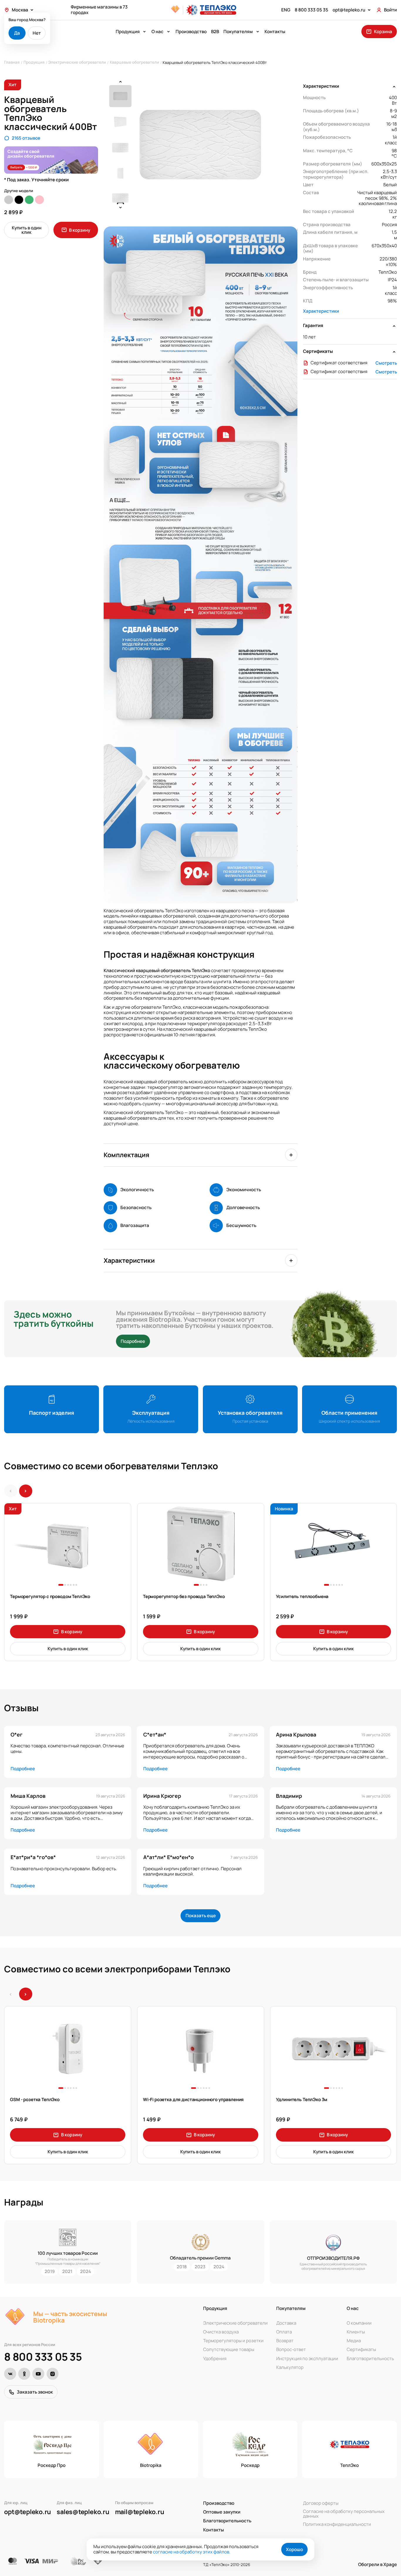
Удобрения (215, 2358)
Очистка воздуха (221, 2332)
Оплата (284, 2332)
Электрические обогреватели (77, 62)
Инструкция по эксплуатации (307, 2358)
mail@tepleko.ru (140, 2512)
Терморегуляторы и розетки (233, 2341)
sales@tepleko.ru (83, 2512)
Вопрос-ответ (291, 2350)
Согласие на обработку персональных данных (344, 2514)
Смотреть (386, 363)
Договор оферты (321, 2503)
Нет (37, 33)
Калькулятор (290, 2367)
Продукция (34, 62)
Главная (12, 62)
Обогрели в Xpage (378, 2564)
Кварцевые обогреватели (134, 62)
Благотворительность (370, 2358)
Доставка (286, 2323)
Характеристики (321, 311)
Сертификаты (361, 2350)
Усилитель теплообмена (302, 1597)
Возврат (285, 2341)
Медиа (354, 2341)
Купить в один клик (27, 230)
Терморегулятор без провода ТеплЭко (184, 1597)
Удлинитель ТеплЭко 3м (302, 2100)
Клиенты (356, 2332)
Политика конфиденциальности (337, 2524)
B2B (215, 32)
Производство (191, 32)
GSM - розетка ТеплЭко (35, 2100)
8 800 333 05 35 (43, 2357)
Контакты (275, 32)
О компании (359, 2323)
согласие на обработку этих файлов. (192, 2552)
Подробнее (133, 1341)
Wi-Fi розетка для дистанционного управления (193, 2100)
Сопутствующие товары (229, 2350)
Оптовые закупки (222, 2512)
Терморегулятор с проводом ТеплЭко (50, 1597)
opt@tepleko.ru (28, 2512)
